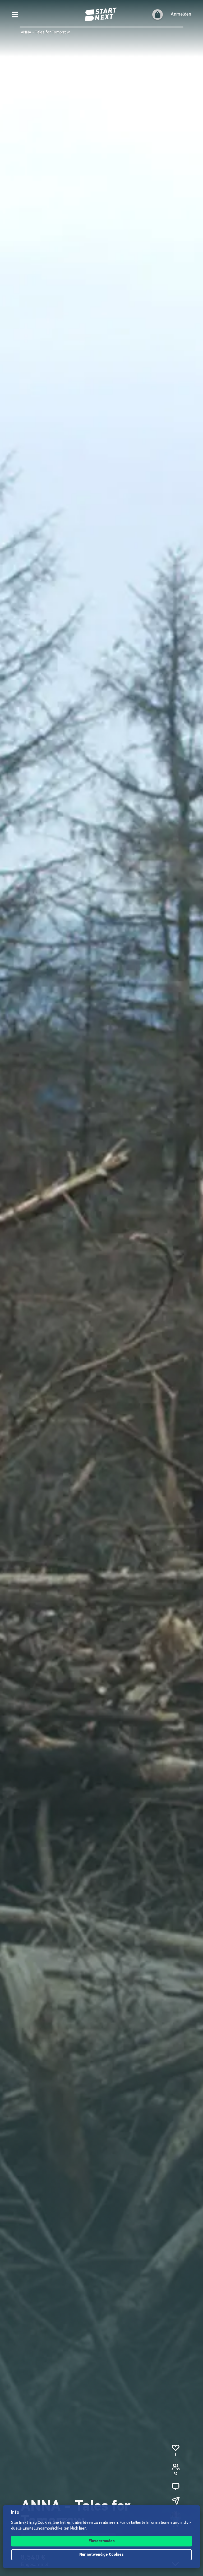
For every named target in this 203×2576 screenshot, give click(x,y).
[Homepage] (101, 15)
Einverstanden (102, 2541)
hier (83, 2529)
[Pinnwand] (176, 2486)
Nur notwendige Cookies (101, 2555)
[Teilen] (176, 2501)
